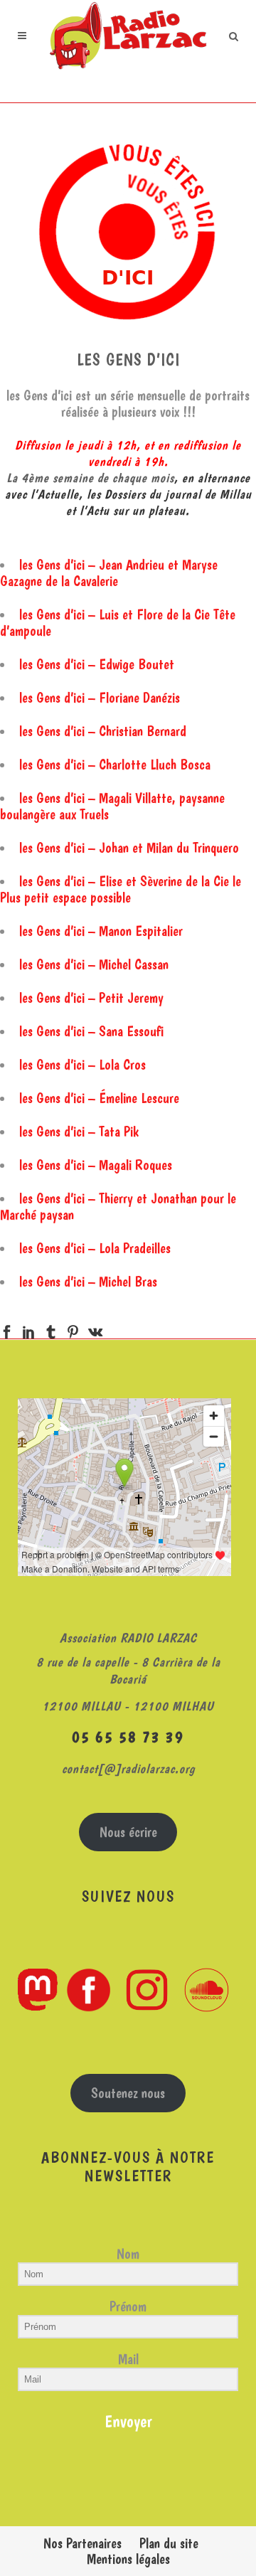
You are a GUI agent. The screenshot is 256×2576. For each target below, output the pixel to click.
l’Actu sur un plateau (133, 510)
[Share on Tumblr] (51, 1329)
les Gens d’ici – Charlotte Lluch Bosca (115, 765)
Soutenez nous (128, 2093)
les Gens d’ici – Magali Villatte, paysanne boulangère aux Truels (112, 806)
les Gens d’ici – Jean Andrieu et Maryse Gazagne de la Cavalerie (109, 573)
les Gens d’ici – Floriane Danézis (100, 698)
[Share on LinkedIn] (29, 1329)
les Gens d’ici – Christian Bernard (103, 731)
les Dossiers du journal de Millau (169, 494)
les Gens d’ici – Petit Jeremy (91, 998)
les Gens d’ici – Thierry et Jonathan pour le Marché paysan (118, 1207)
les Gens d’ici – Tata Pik (79, 1132)
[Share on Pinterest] (73, 1329)
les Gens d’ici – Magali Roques (96, 1165)
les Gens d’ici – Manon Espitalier (101, 931)
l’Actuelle (55, 494)
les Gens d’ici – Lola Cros (82, 1065)
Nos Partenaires (82, 2543)
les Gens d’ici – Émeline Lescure (99, 1098)
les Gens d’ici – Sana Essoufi (91, 1031)
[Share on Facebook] (7, 1329)
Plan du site (169, 2543)
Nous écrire (128, 1832)
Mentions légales (128, 2559)
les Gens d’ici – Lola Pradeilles (95, 1248)
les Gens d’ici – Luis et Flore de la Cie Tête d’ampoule (118, 623)
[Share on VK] (95, 1329)
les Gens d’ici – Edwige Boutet (97, 664)
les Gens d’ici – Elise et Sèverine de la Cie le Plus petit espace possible (121, 889)
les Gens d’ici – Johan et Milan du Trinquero (129, 848)
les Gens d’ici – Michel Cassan (94, 964)
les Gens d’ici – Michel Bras (88, 1282)
